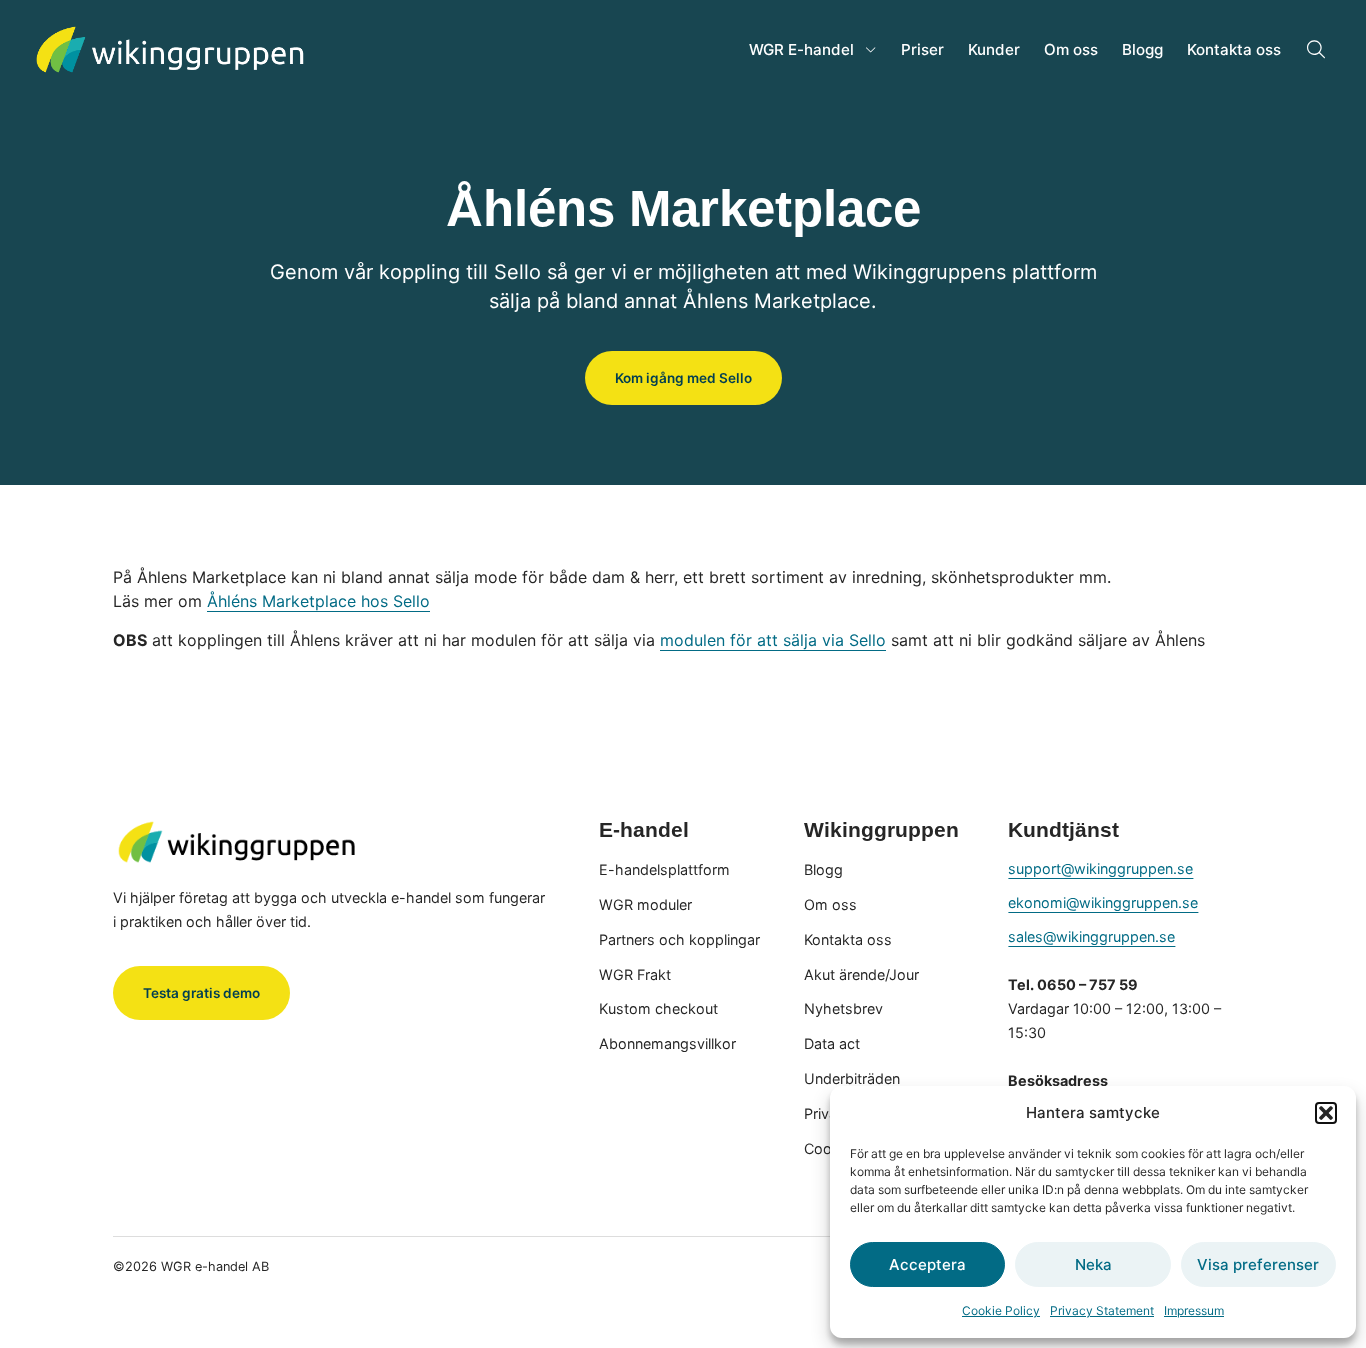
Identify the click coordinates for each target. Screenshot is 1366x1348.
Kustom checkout (658, 1008)
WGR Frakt (635, 974)
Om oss (1071, 49)
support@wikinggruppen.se (1100, 868)
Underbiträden (852, 1078)
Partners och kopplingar (679, 939)
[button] (1326, 1113)
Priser (922, 49)
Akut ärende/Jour (861, 974)
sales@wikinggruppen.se (1091, 936)
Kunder (994, 49)
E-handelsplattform (664, 869)
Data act (832, 1043)
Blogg (1142, 49)
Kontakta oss (1234, 49)
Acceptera (927, 1264)
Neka (1093, 1264)
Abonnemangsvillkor (667, 1043)
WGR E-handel (801, 49)
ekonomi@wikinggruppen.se (1103, 902)
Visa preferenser (1258, 1264)
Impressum (1194, 1310)
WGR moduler (645, 904)
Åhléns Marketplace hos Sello (318, 601)
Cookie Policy (1001, 1310)
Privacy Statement (1102, 1310)
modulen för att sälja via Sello (773, 640)
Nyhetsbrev (843, 1008)
